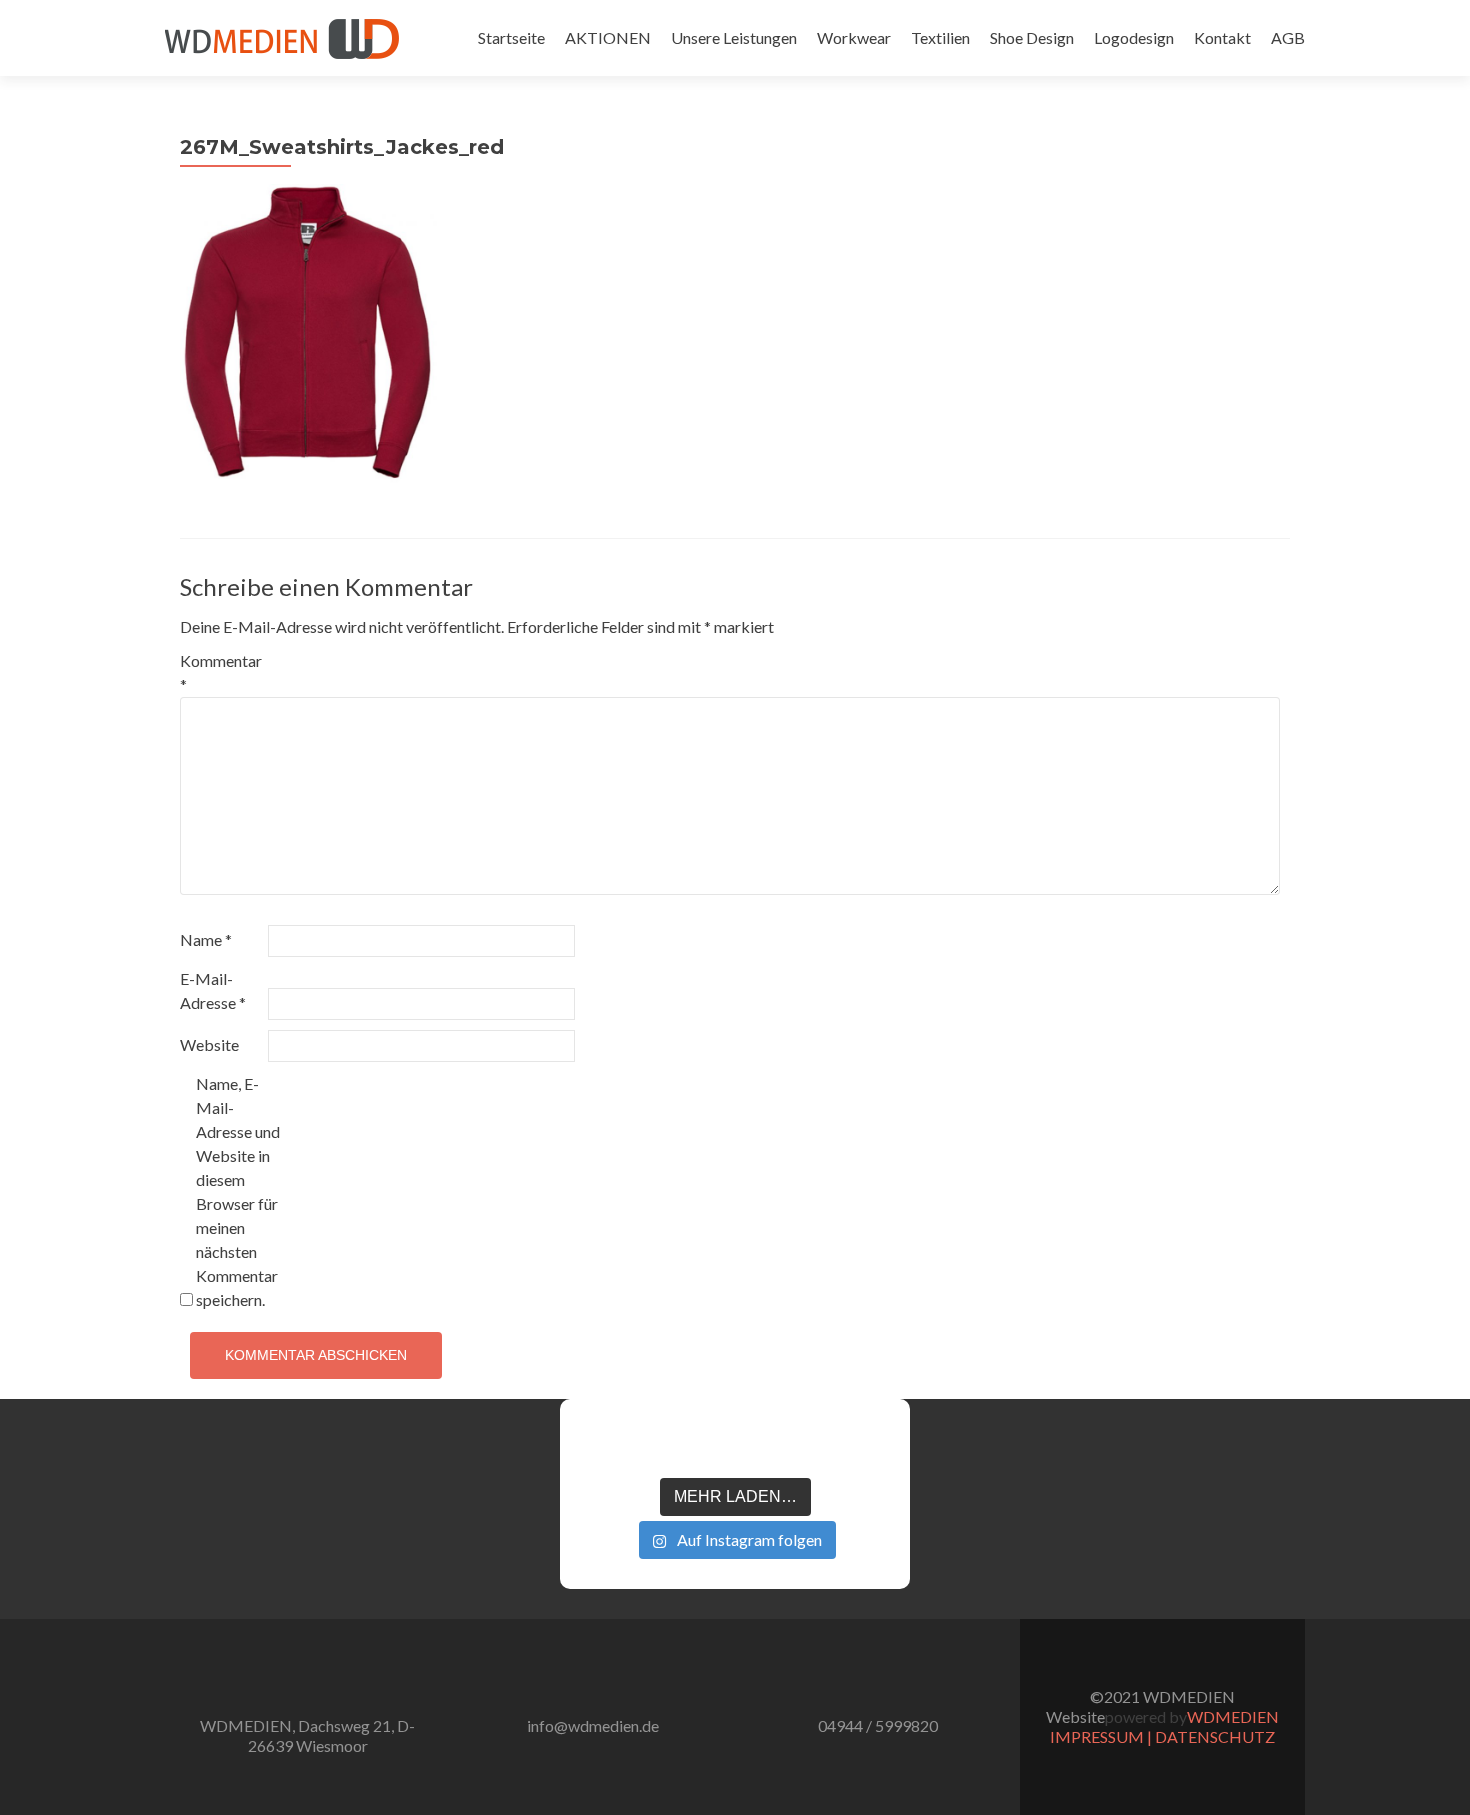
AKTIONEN (608, 37)
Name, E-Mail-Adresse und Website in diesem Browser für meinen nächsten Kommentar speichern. (238, 1191)
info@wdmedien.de (593, 1725)
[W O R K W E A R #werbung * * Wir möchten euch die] (863, 1446)
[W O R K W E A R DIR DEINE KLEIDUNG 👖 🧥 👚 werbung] (799, 1446)
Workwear (854, 37)
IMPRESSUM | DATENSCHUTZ (1162, 1736)
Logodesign (1134, 37)
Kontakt (1222, 37)
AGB (1288, 37)
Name (206, 939)
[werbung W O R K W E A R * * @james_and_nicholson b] (735, 1446)
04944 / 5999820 (878, 1725)
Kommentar (221, 672)
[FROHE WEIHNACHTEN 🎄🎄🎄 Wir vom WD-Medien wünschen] (607, 1446)
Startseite (511, 37)
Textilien (940, 37)
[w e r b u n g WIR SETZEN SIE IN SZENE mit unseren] (671, 1446)
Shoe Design (1032, 37)
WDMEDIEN (1233, 1716)
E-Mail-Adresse (213, 990)
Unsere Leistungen (734, 37)
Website (209, 1044)
